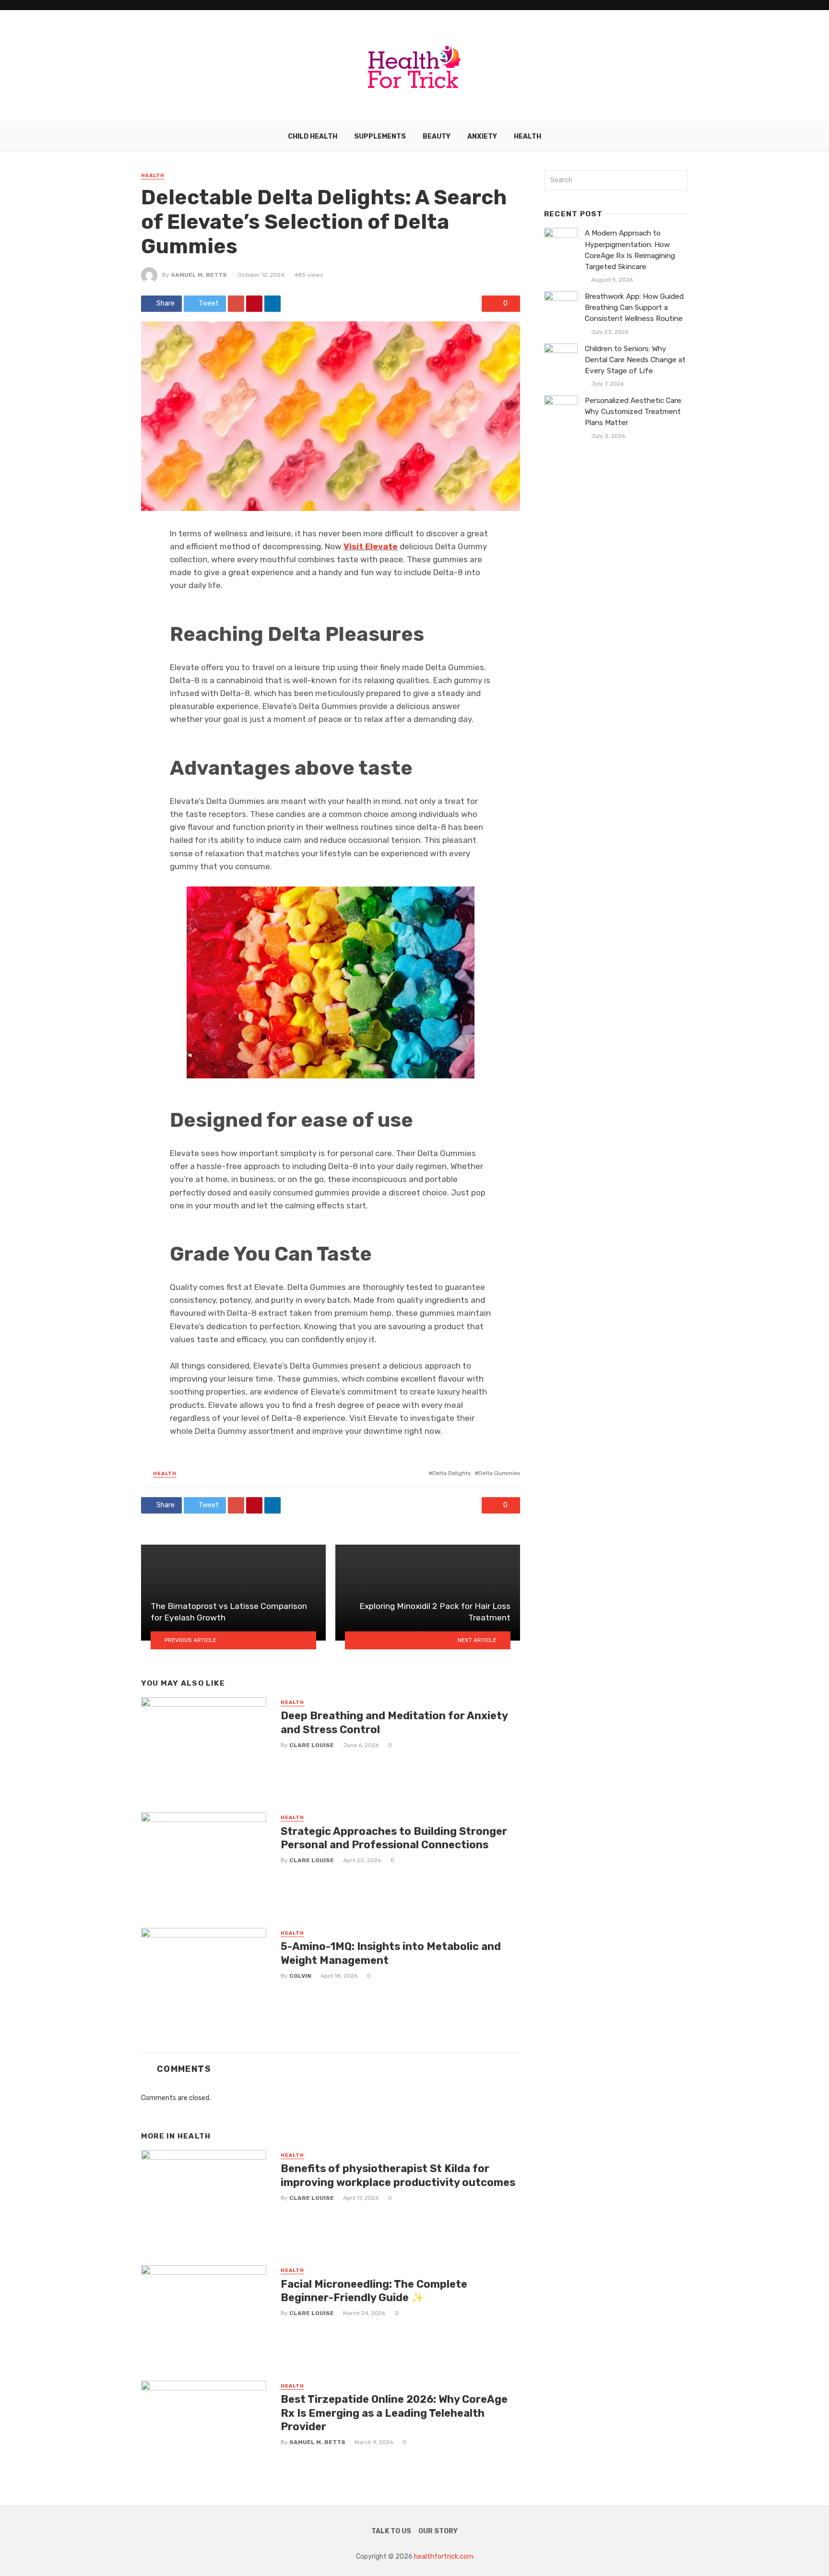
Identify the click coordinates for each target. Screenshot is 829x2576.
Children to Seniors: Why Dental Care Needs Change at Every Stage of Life (635, 360)
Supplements (380, 136)
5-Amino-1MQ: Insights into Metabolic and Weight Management (391, 1953)
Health (527, 136)
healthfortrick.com (444, 2557)
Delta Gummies (499, 1473)
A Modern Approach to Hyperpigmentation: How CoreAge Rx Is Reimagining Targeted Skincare (630, 250)
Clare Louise (312, 1745)
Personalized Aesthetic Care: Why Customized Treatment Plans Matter (634, 412)
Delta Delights (451, 1473)
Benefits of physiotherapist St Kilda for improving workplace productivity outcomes (398, 2175)
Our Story (438, 2531)
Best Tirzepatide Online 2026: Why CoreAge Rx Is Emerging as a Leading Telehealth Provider (394, 2413)
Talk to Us (391, 2531)
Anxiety (482, 136)
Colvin (300, 1976)
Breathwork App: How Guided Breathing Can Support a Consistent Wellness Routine (634, 307)
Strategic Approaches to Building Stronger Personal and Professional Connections (394, 1838)
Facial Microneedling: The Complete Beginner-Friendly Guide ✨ (374, 2291)
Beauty (437, 136)
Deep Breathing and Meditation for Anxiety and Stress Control (394, 1722)
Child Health (313, 136)
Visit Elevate (371, 546)
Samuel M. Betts (199, 275)
